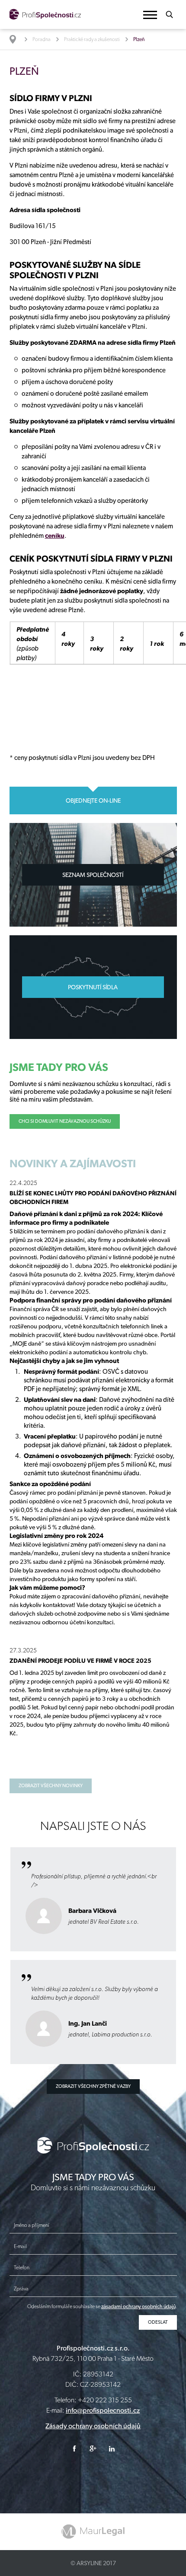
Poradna (42, 39)
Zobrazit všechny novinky (51, 1786)
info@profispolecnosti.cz (103, 2410)
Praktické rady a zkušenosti (92, 39)
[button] (150, 15)
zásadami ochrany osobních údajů (138, 2306)
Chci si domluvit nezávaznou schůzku (65, 1121)
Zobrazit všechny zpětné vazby (93, 2086)
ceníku (55, 536)
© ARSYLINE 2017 (93, 2563)
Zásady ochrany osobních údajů (93, 2426)
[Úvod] (17, 39)
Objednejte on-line (93, 800)
